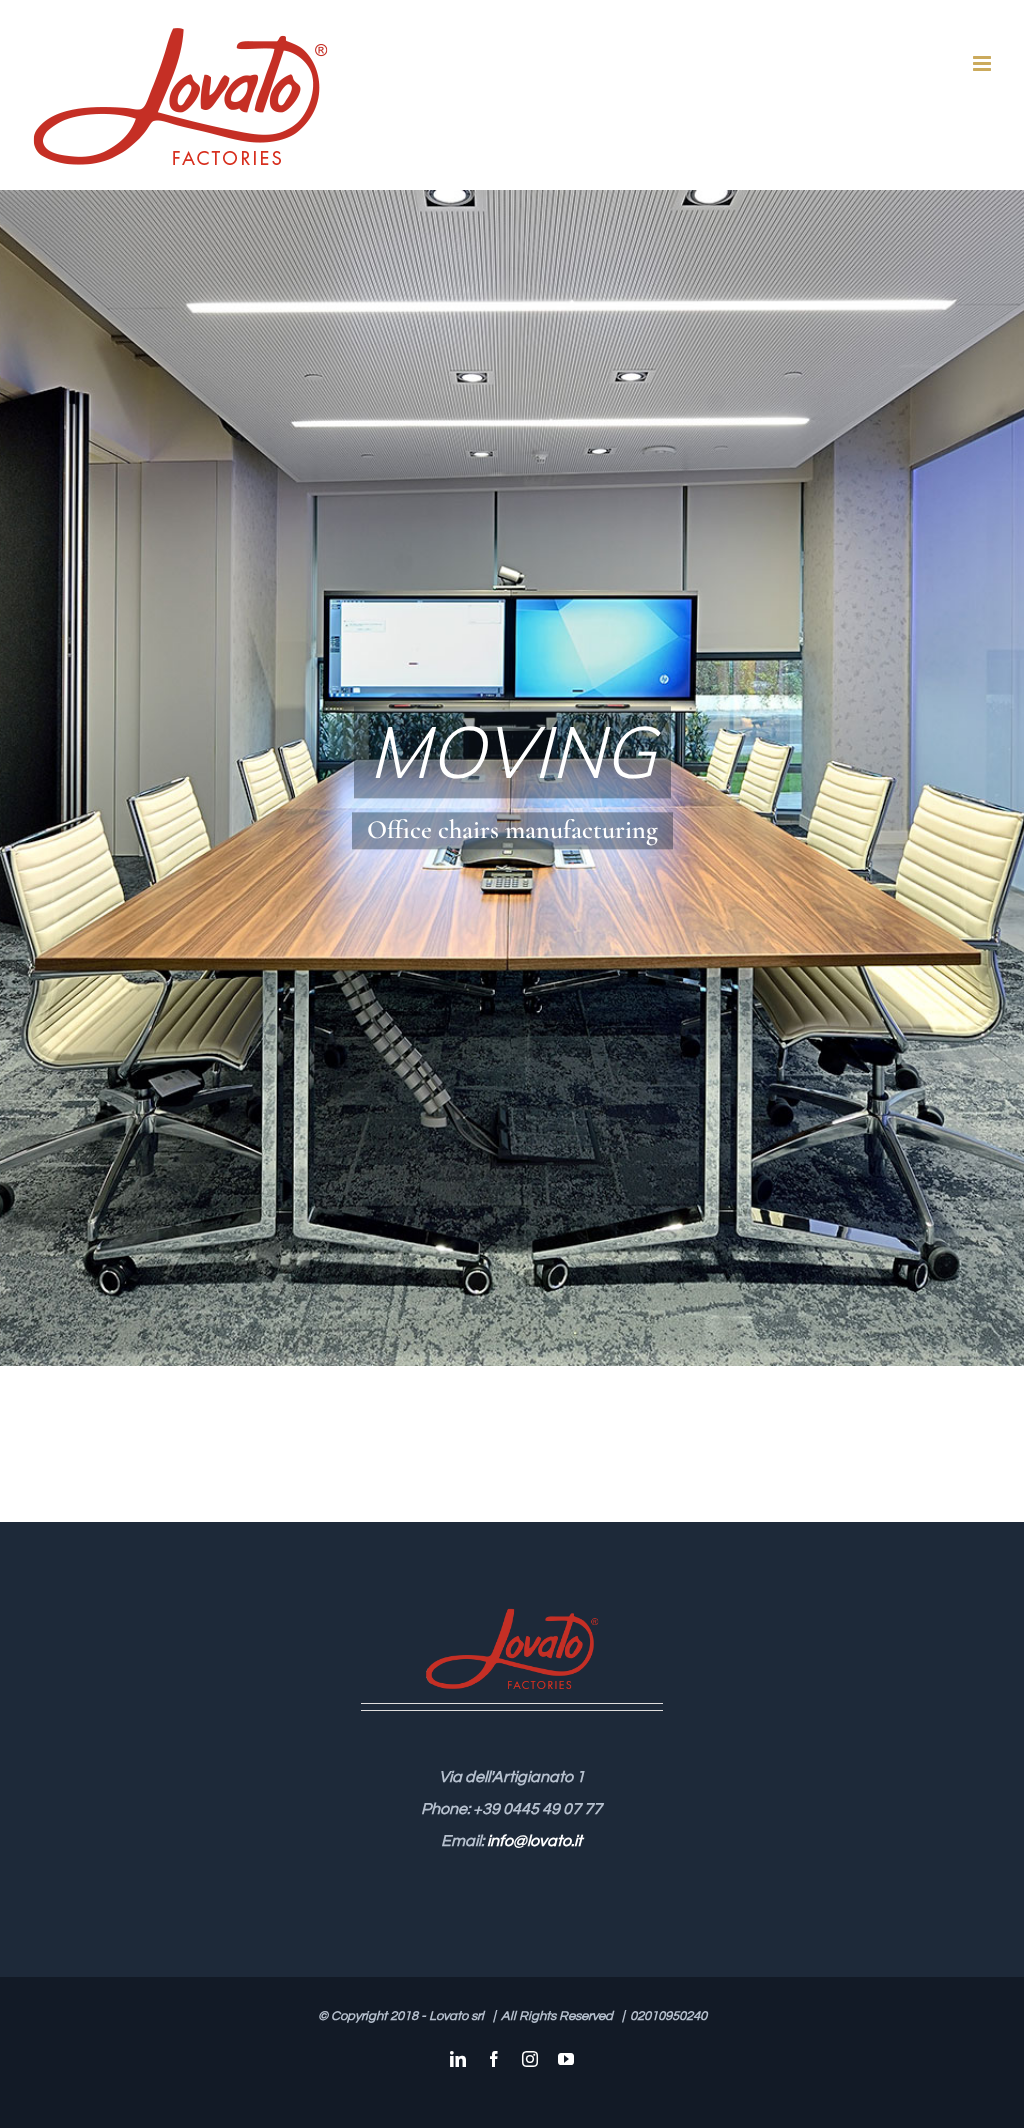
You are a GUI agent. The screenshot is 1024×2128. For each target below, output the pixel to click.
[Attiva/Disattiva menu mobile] (983, 63)
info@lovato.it (534, 1841)
